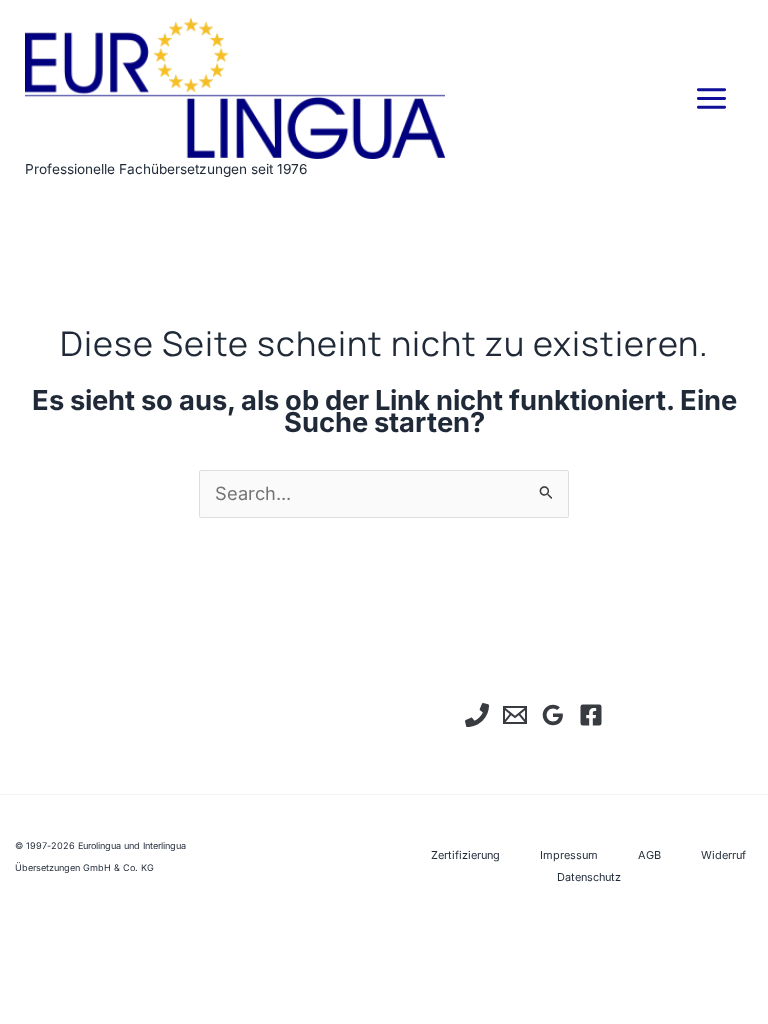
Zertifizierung (465, 855)
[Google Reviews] (553, 715)
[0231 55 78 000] (477, 715)
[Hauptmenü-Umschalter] (712, 99)
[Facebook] (591, 715)
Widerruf (723, 855)
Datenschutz (589, 877)
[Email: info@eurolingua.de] (515, 715)
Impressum (569, 855)
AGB (649, 855)
